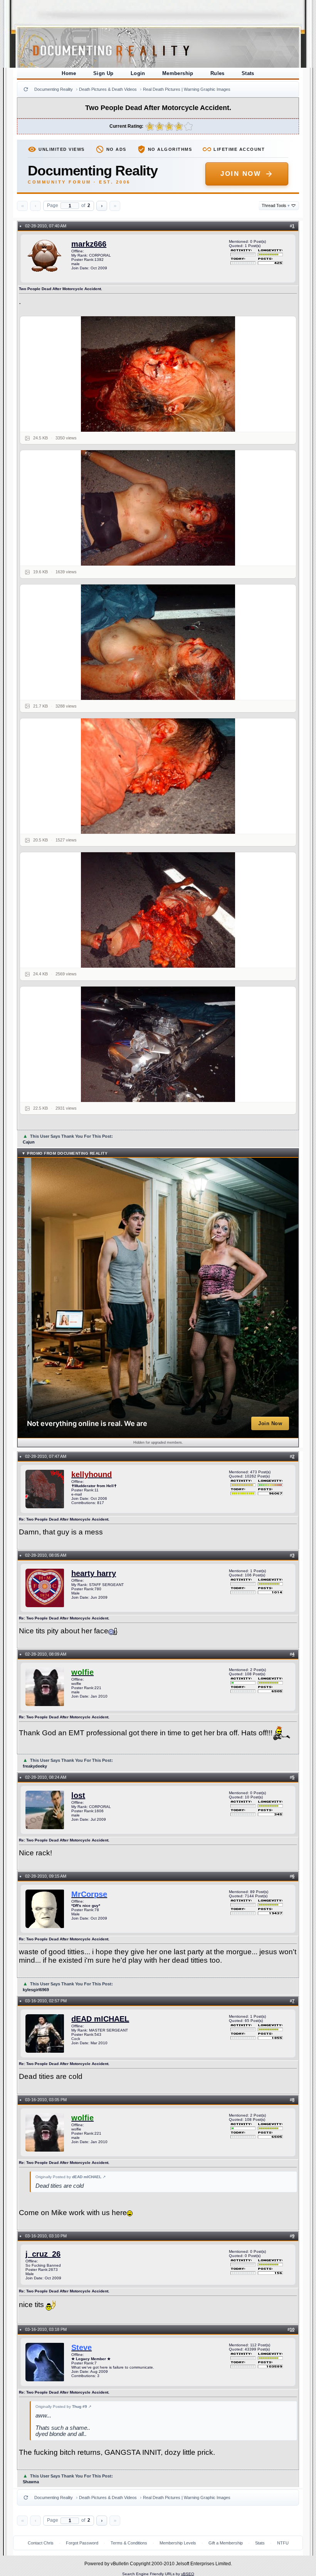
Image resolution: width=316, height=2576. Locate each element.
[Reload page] (26, 89)
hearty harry (94, 1573)
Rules (218, 73)
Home (69, 73)
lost (78, 1795)
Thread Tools (276, 205)
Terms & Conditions (129, 2543)
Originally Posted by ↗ (71, 2177)
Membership (178, 73)
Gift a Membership (226, 2543)
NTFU (283, 2543)
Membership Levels (178, 2543)
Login (138, 73)
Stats (248, 73)
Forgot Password (82, 2543)
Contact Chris (41, 2543)
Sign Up (103, 73)
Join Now (241, 174)
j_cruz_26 (43, 2254)
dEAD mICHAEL (100, 2019)
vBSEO (188, 2574)
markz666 (89, 244)
